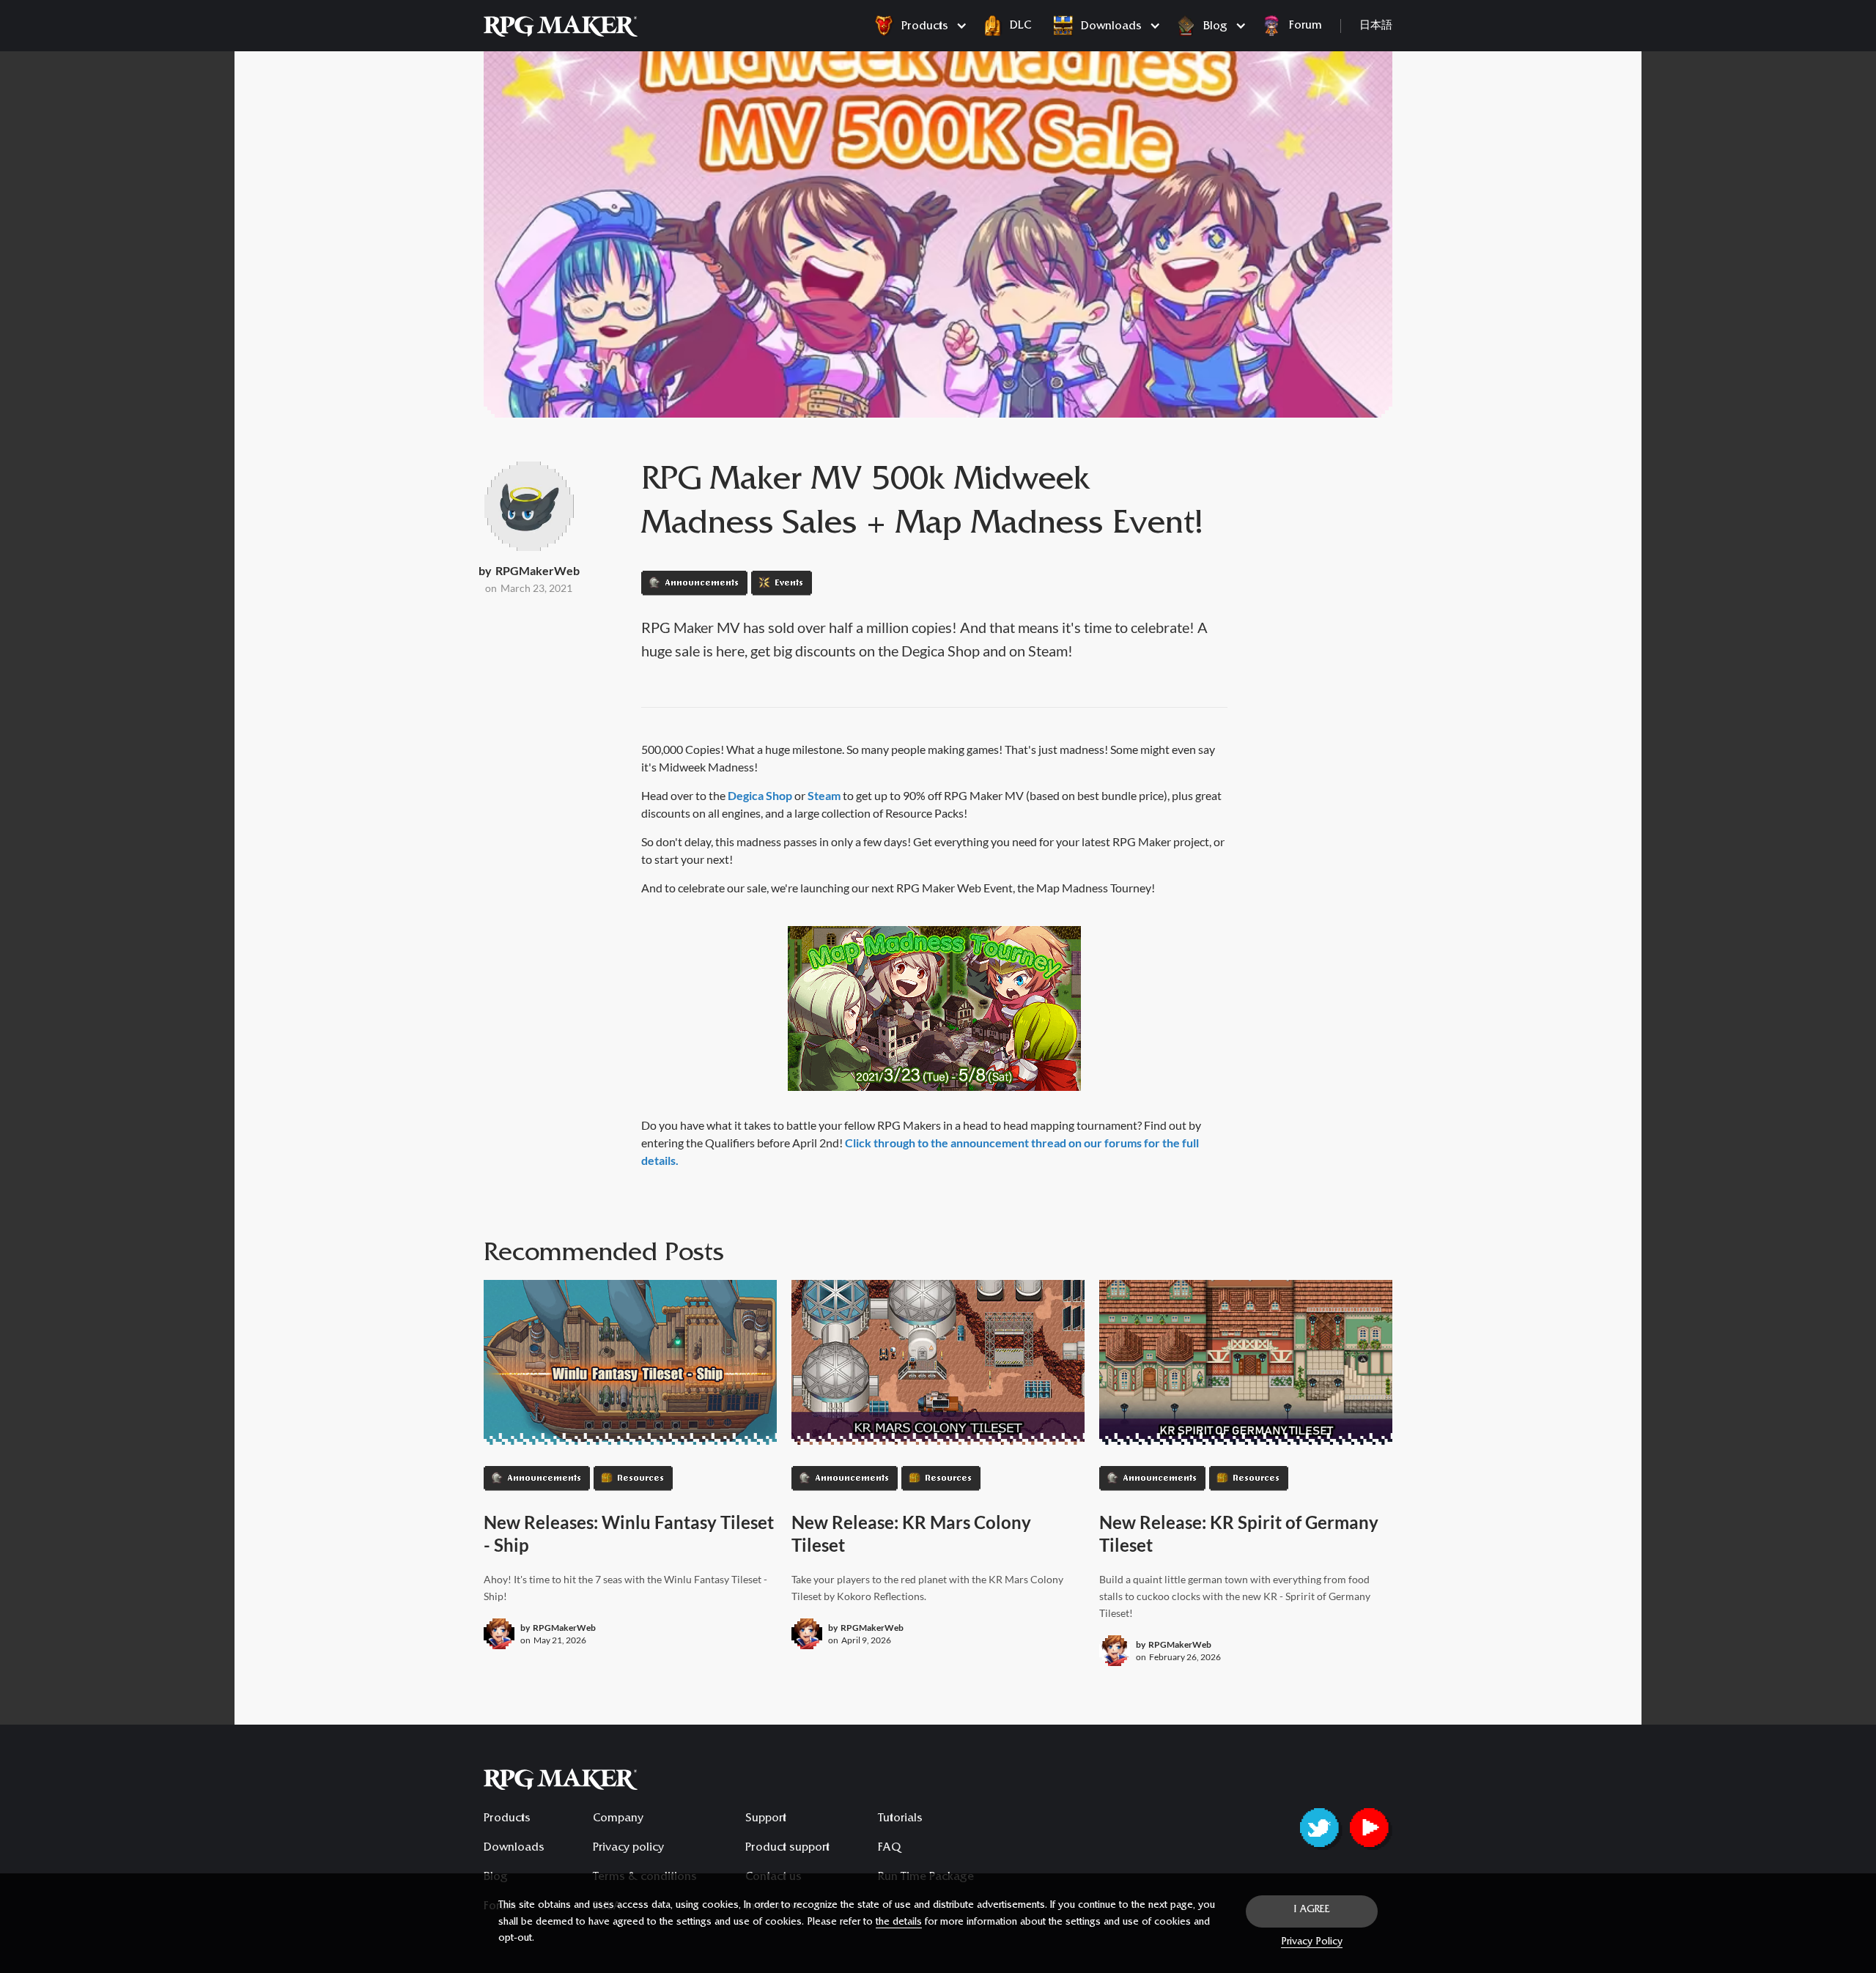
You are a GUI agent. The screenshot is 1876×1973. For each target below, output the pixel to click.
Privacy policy (628, 1848)
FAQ (889, 1848)
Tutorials (900, 1819)
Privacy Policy (1312, 1943)
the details (899, 1923)
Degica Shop (760, 795)
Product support (787, 1848)
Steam (824, 795)
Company (618, 1819)
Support (766, 1819)
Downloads (514, 1848)
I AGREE (1312, 1911)
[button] (917, 26)
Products (507, 1819)
